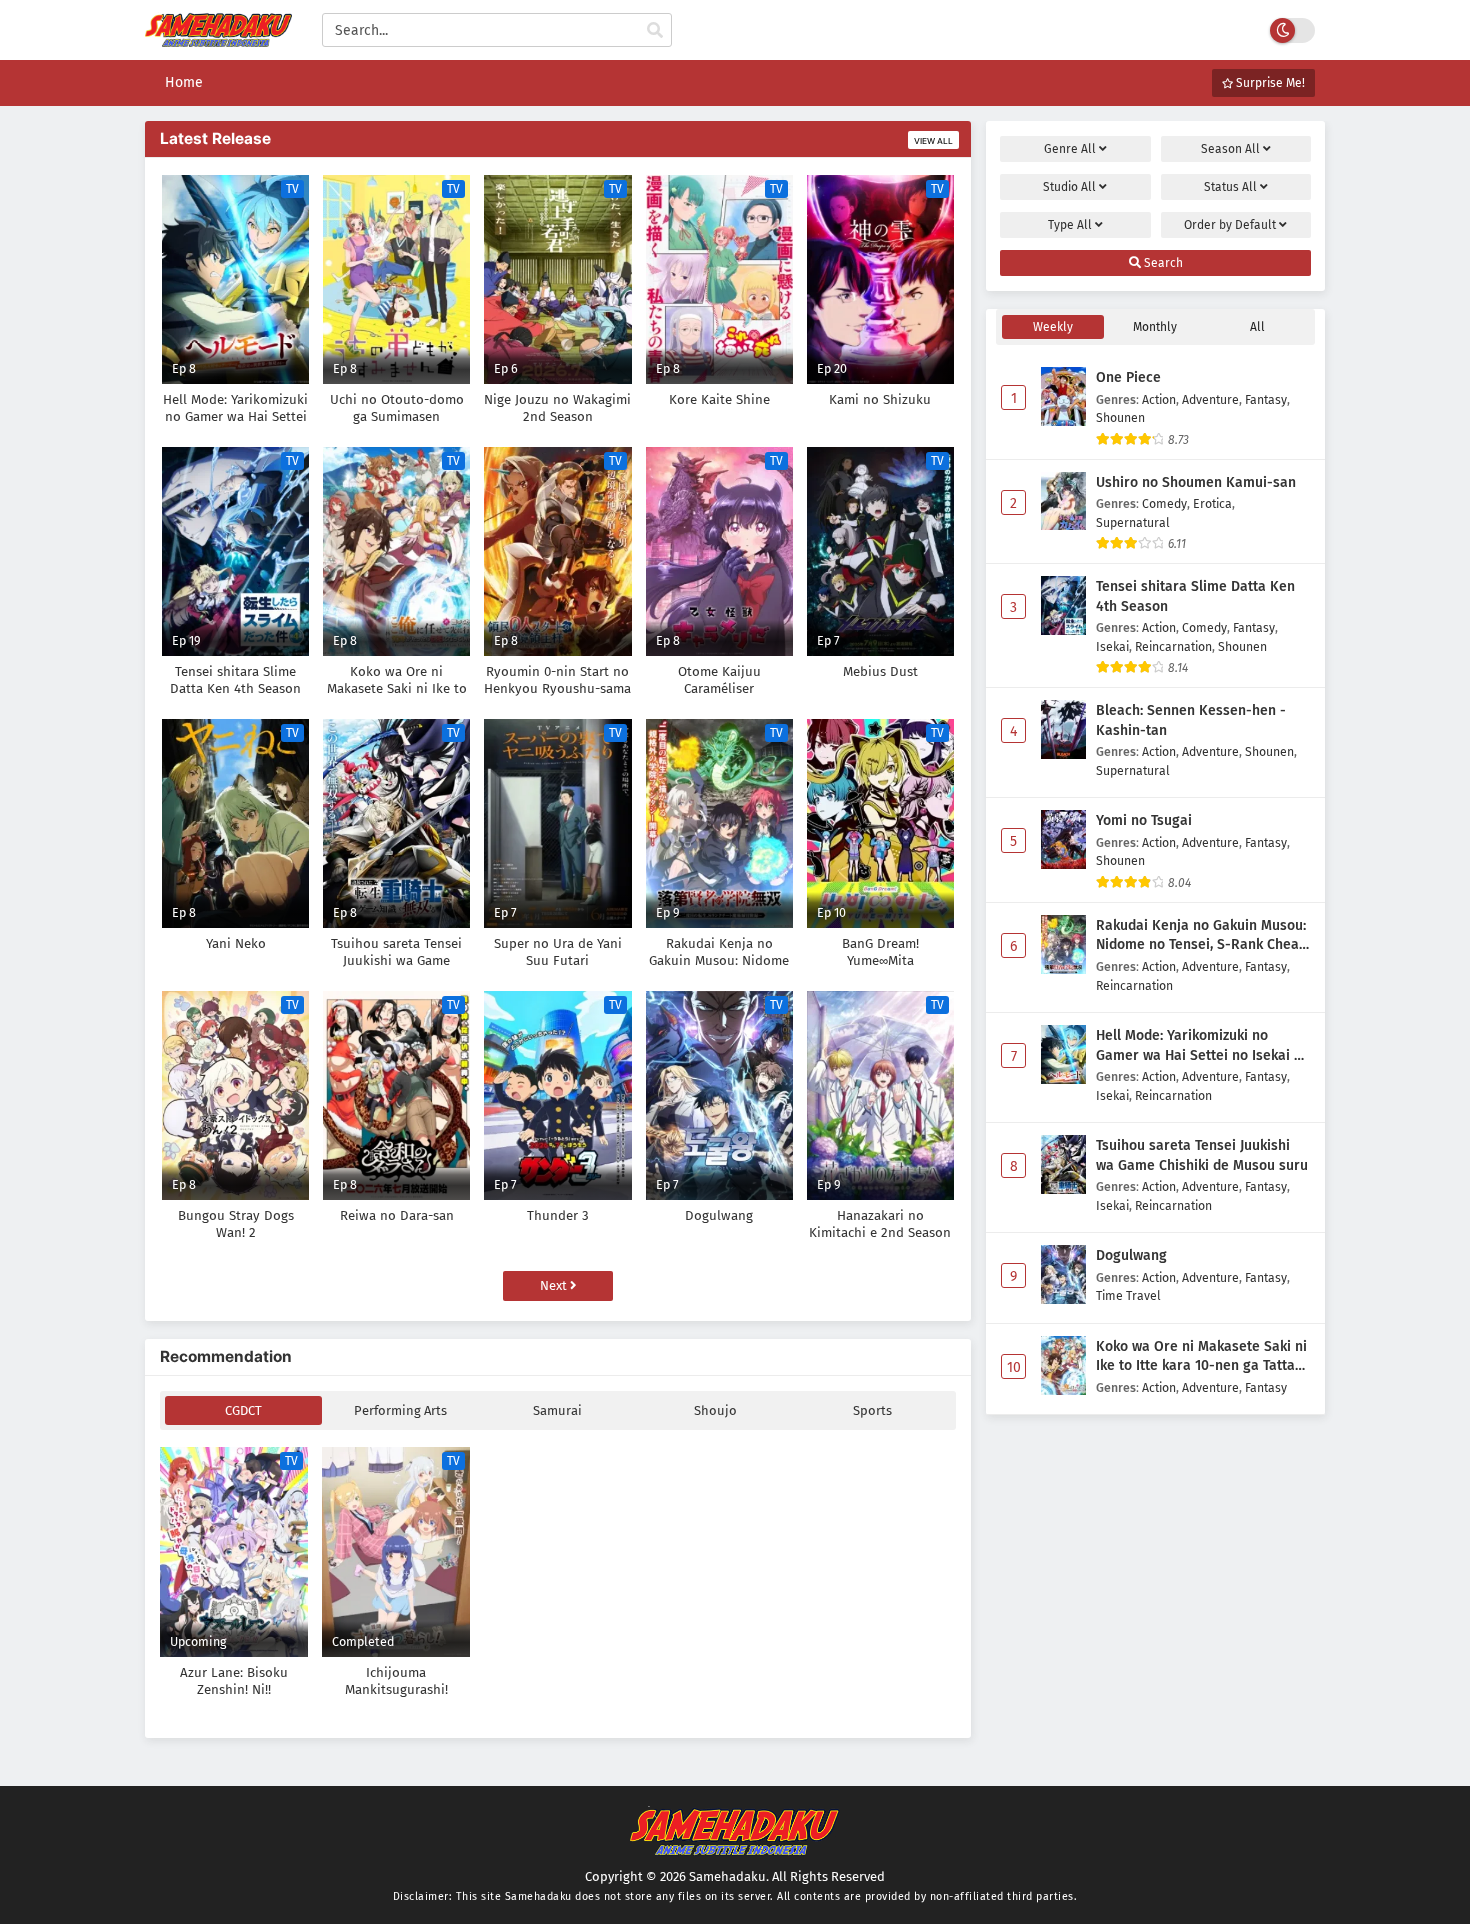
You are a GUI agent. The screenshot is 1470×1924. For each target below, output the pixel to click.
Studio (1069, 187)
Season (1230, 149)
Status (1230, 187)
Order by (1230, 225)
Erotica (1212, 503)
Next (555, 1285)
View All (933, 141)
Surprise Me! (1269, 83)
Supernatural (1133, 522)
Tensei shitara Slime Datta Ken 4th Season (1195, 596)
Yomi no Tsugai (1144, 820)
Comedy (1164, 503)
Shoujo (715, 1410)
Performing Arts (400, 1410)
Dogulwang (1131, 1255)
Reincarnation (1173, 646)
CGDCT (243, 1410)
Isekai (1112, 646)
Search (1162, 263)
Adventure (1210, 399)
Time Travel (1128, 1295)
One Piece (1128, 377)
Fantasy (1266, 399)
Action (1159, 399)
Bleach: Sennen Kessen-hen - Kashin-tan (1191, 720)
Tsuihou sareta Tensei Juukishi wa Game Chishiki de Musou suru (1202, 1155)
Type (1070, 225)
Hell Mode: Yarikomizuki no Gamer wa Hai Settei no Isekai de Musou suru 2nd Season (1203, 1046)
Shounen (1120, 417)
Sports (872, 1410)
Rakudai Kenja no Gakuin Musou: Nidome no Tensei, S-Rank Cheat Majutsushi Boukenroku (1201, 936)
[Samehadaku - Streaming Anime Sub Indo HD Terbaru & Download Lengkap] (218, 37)
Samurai (557, 1410)
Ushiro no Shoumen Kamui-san (1196, 482)
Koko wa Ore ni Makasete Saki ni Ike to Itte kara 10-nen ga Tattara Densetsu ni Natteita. (1202, 1357)
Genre (1070, 149)
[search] (655, 31)
